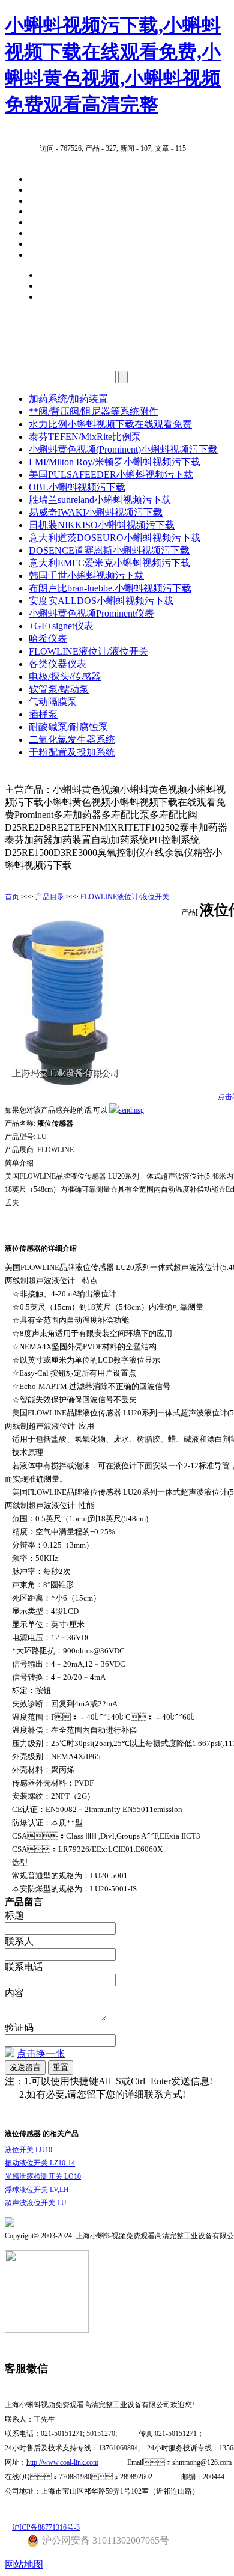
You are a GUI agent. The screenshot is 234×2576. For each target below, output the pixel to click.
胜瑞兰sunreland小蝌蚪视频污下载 (100, 500)
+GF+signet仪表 (61, 626)
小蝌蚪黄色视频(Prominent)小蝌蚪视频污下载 (123, 449)
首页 (12, 897)
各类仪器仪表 (58, 664)
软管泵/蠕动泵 (59, 689)
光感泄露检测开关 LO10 (43, 2176)
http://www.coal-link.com (62, 2462)
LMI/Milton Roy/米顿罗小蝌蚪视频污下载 (115, 462)
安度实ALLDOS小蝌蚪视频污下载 (101, 601)
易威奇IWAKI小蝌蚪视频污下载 (96, 512)
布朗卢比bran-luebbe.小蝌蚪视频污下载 (110, 588)
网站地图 (24, 2564)
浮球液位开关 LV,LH (37, 2190)
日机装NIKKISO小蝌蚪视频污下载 (102, 525)
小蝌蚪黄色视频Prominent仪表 (91, 613)
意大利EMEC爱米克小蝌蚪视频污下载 (109, 563)
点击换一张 (41, 2053)
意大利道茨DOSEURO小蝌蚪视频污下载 (115, 538)
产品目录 (50, 897)
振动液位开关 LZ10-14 (40, 2163)
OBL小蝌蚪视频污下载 (77, 487)
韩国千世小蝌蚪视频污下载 (86, 575)
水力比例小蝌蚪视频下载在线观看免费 (110, 424)
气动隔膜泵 (53, 702)
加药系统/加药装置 (68, 399)
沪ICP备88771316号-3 (46, 2527)
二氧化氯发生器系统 (72, 740)
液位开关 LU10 (28, 2150)
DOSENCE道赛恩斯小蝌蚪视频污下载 (109, 550)
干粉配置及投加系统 (72, 752)
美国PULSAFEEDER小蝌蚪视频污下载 (111, 475)
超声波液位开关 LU (36, 2203)
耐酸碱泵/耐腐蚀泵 (68, 727)
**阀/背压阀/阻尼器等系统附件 (94, 411)
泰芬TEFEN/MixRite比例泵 (85, 437)
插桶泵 (43, 714)
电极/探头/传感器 (65, 676)
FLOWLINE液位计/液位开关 (88, 651)
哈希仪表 (48, 639)
